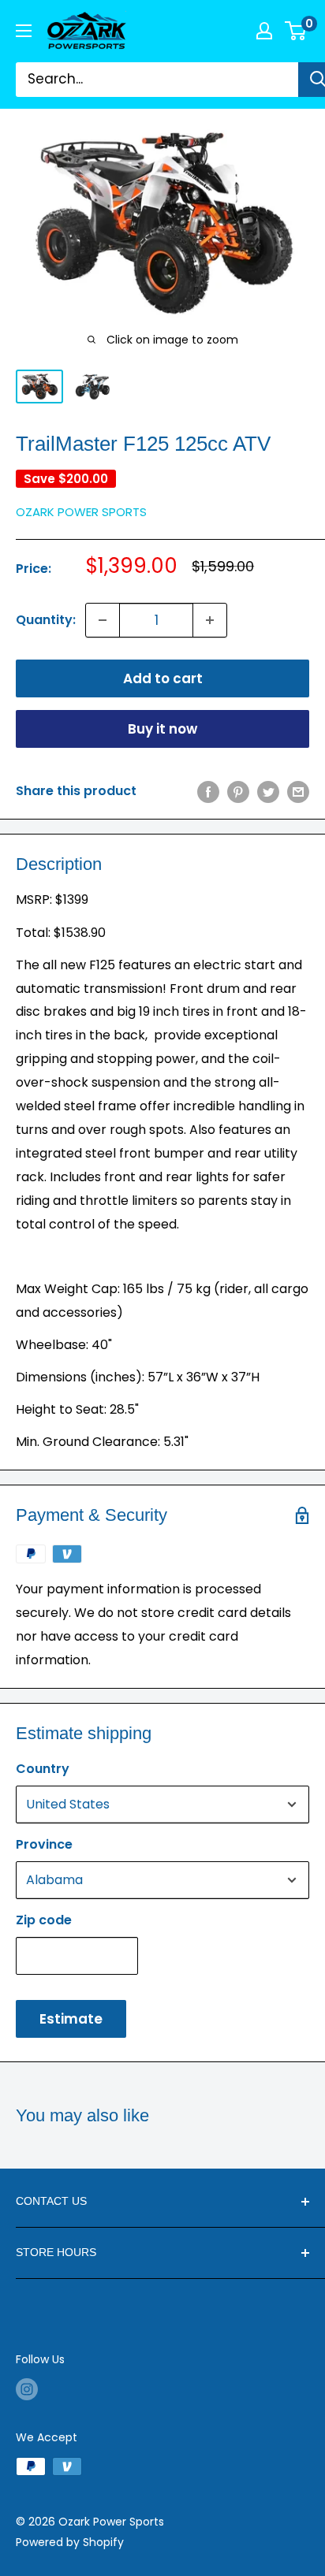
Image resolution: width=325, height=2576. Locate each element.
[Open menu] (24, 31)
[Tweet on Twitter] (268, 791)
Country (43, 1769)
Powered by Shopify (70, 2542)
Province (44, 1844)
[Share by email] (298, 791)
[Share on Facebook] (208, 791)
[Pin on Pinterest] (238, 791)
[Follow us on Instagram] (27, 2389)
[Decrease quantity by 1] (103, 620)
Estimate (71, 2019)
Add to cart (163, 678)
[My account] (264, 31)
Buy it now (162, 729)
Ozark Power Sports (81, 512)
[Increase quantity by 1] (210, 620)
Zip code (44, 1920)
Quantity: (46, 620)
